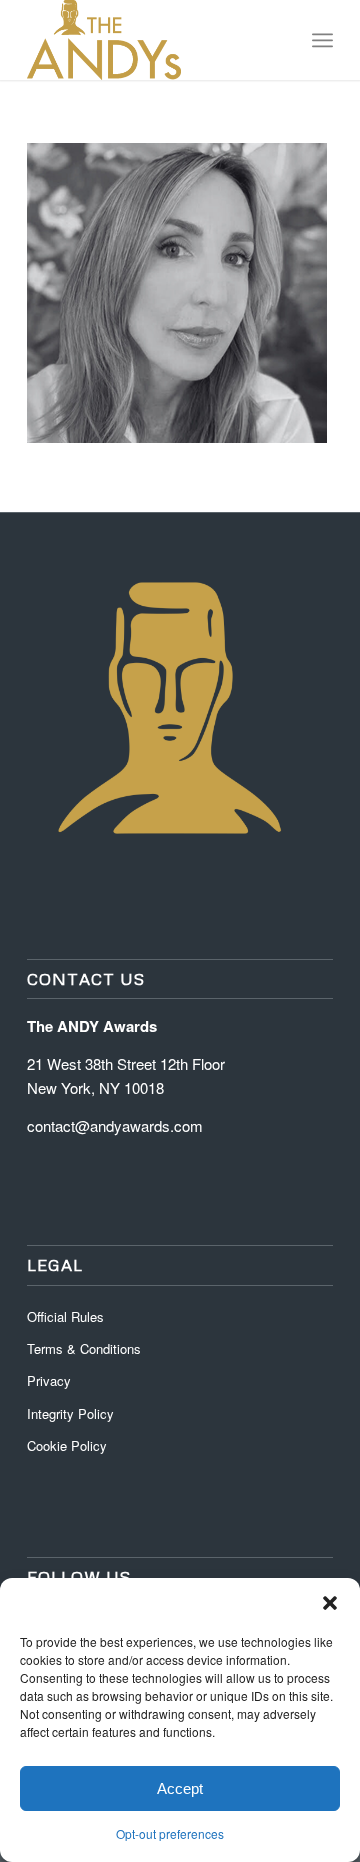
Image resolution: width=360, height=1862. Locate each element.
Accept (180, 1788)
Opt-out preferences (170, 1833)
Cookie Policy (67, 1445)
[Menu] (322, 40)
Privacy (49, 1380)
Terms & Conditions (84, 1348)
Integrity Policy (72, 1413)
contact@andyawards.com (115, 1125)
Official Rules (65, 1316)
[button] (330, 1603)
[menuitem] (322, 40)
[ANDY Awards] (149, 40)
